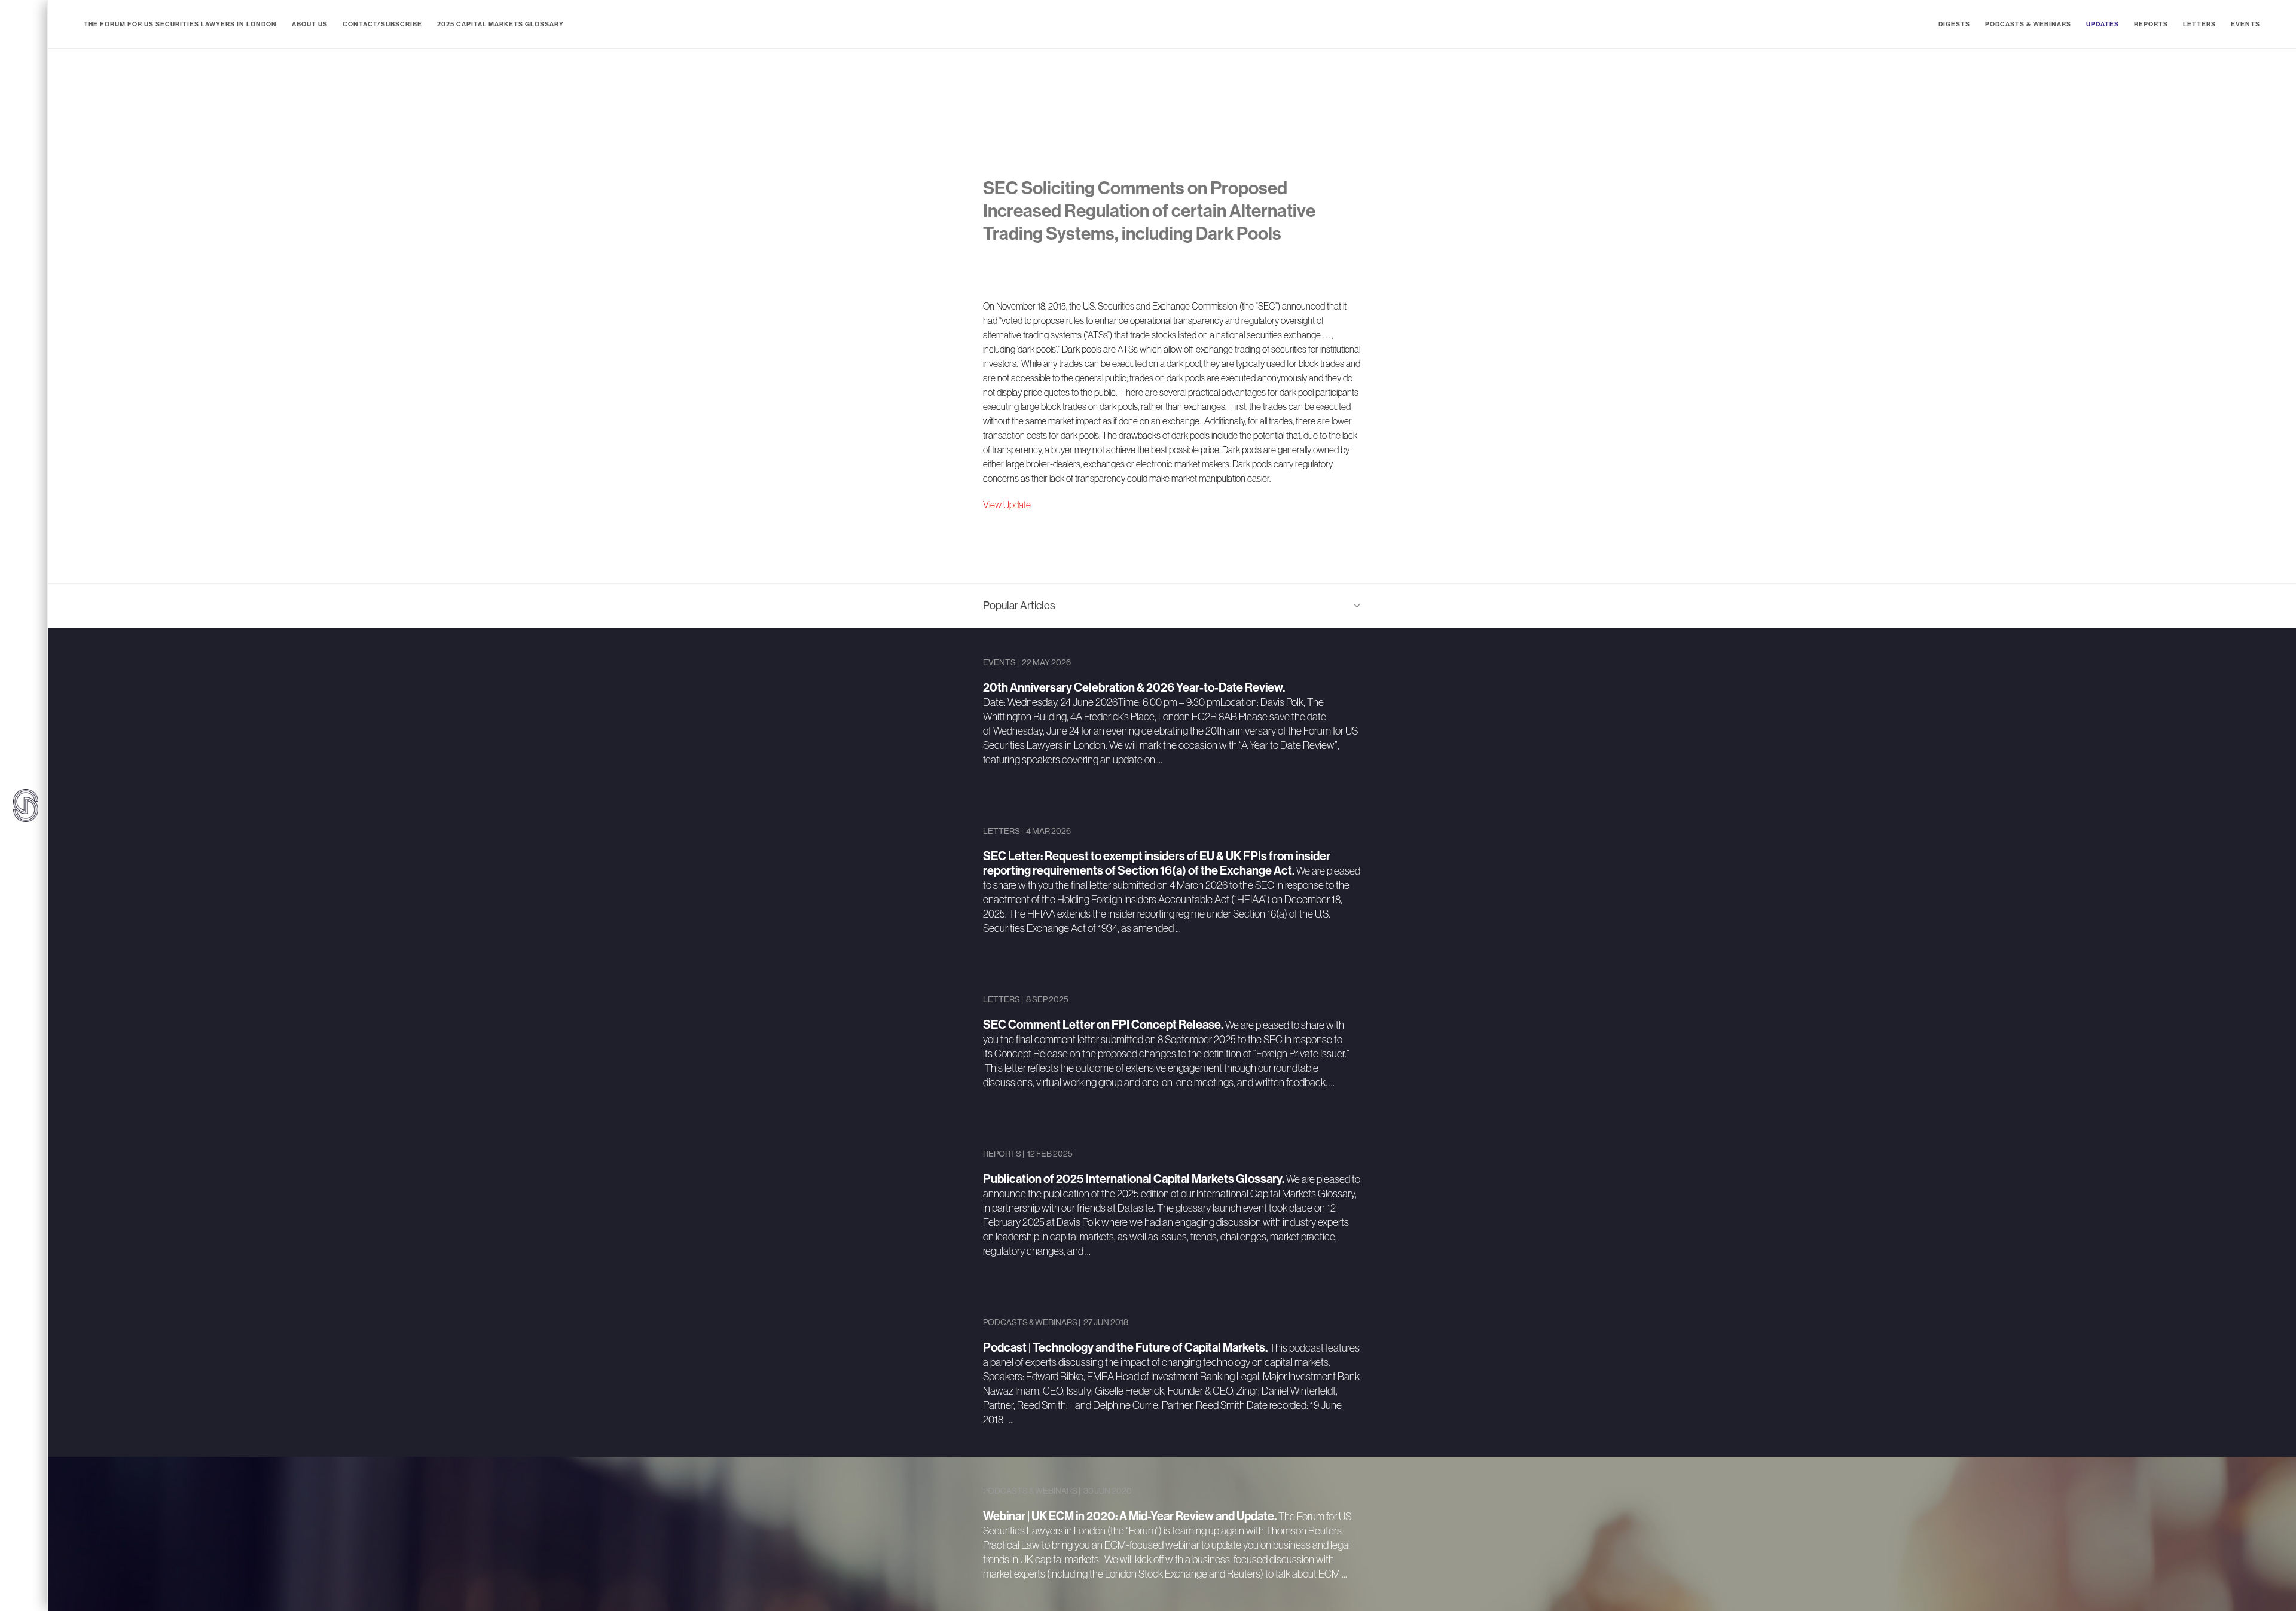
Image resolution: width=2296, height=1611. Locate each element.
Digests (1954, 24)
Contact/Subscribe (382, 24)
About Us (310, 24)
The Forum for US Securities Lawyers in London (180, 24)
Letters (2199, 24)
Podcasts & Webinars (2028, 24)
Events (2245, 24)
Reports (2151, 24)
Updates (2103, 24)
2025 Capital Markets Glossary (500, 24)
